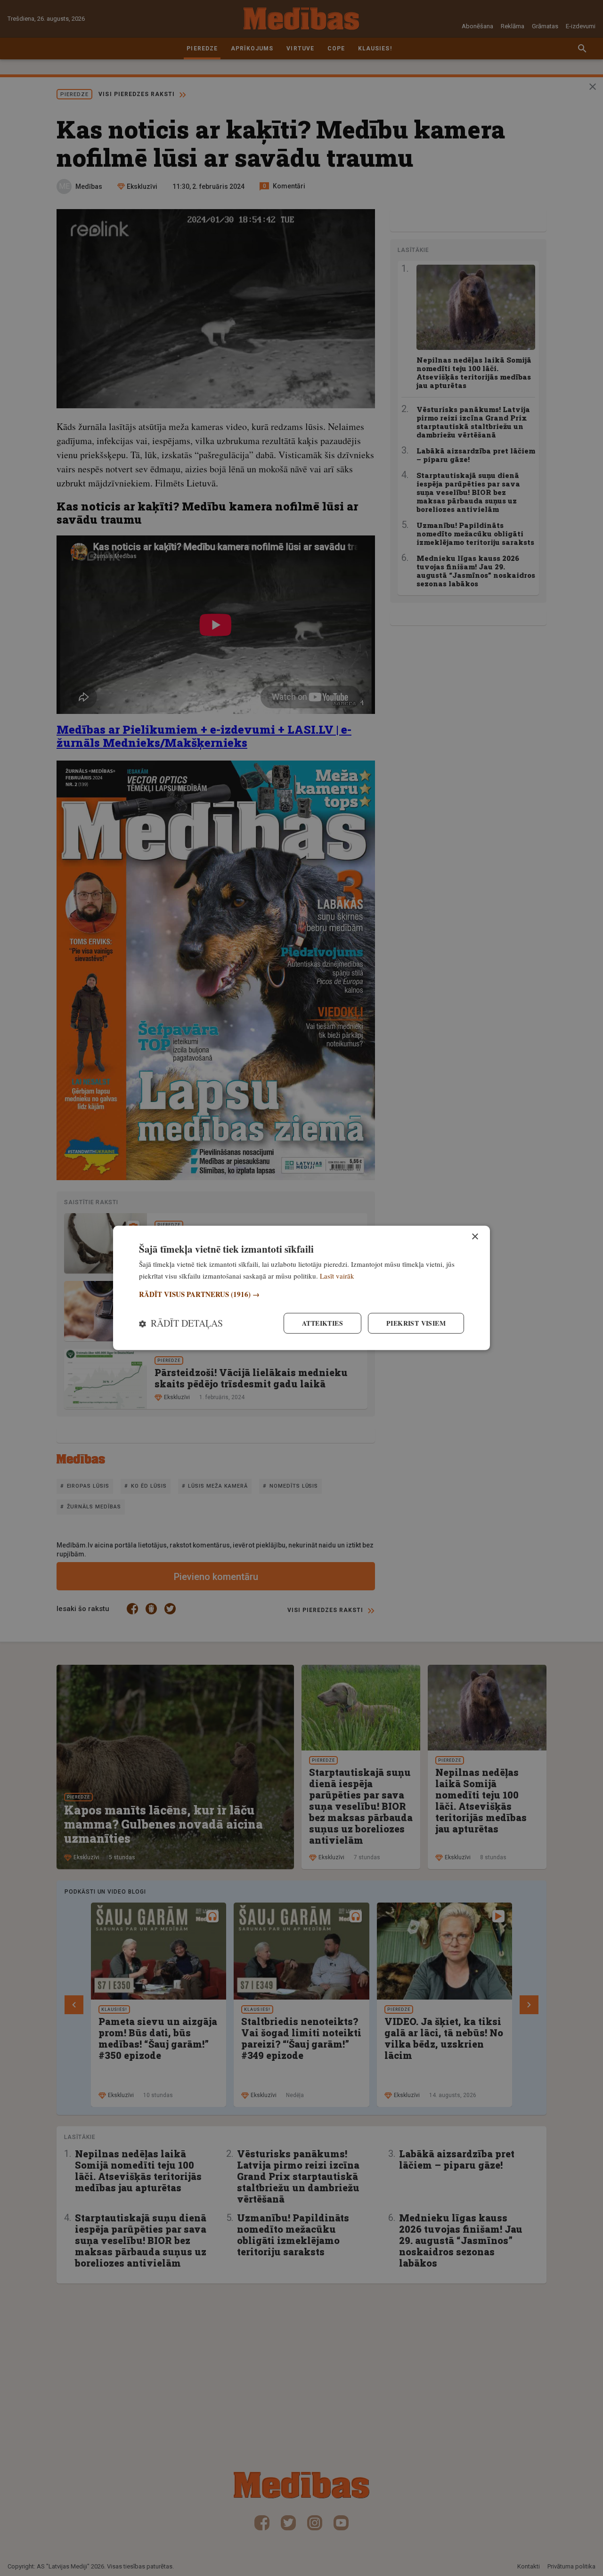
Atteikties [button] (322, 1323)
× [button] (475, 1237)
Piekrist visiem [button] (416, 1323)
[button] (301, 1294)
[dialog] (301, 1288)
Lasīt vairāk (337, 1276)
